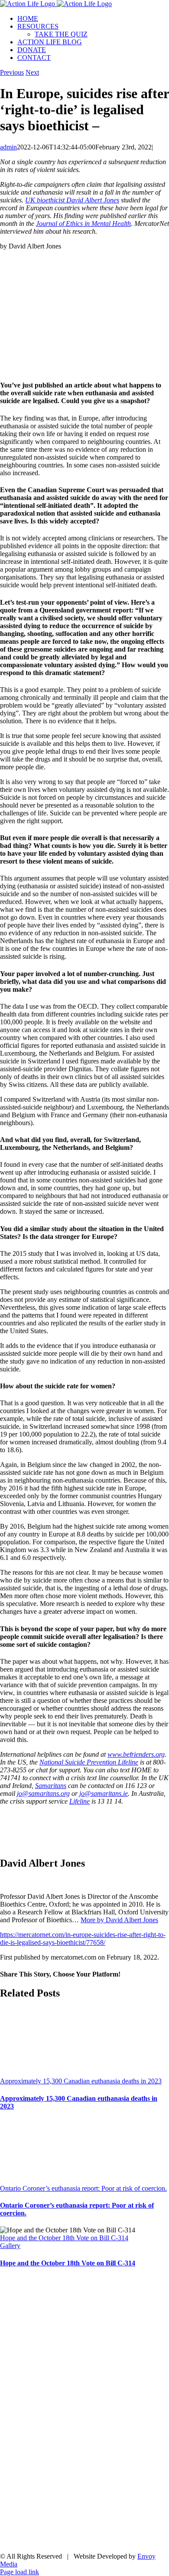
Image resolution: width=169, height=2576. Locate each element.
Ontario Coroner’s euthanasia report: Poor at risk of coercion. (83, 2188)
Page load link (19, 2572)
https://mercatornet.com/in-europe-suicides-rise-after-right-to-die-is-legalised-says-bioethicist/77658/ (83, 1939)
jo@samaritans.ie (104, 1793)
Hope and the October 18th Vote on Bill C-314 (64, 2238)
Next (32, 72)
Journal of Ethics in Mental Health (83, 223)
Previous (12, 72)
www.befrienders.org (136, 1754)
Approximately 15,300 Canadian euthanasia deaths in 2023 (81, 2081)
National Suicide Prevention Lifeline (89, 1762)
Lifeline (80, 1801)
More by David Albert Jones (119, 1920)
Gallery (10, 2246)
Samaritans (51, 1786)
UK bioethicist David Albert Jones (72, 200)
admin (8, 147)
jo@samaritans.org (43, 1793)
